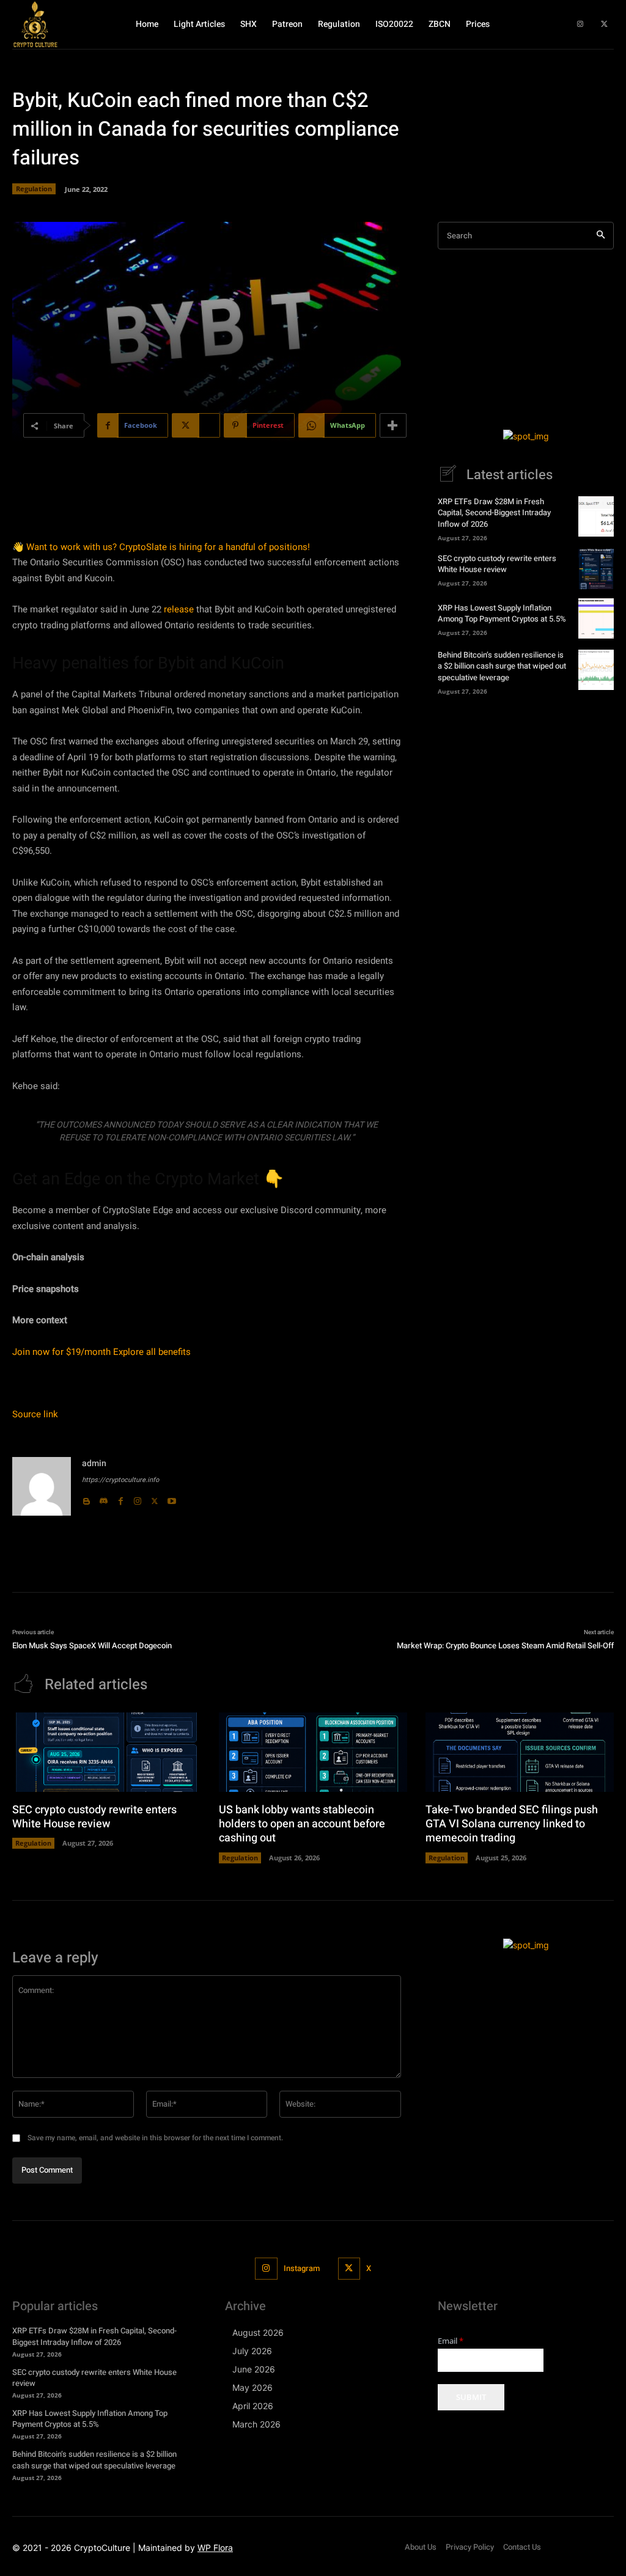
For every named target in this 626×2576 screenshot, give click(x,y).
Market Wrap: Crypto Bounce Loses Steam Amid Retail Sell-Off (505, 1646)
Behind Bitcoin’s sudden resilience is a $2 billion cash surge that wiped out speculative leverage (502, 666)
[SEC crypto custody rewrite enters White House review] (596, 569)
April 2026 (253, 2406)
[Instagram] (580, 24)
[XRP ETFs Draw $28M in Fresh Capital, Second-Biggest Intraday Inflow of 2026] (596, 516)
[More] (393, 425)
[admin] (42, 1486)
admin (94, 1463)
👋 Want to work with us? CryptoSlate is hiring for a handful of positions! (161, 547)
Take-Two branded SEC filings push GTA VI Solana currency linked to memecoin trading (512, 1824)
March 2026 (256, 2424)
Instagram (302, 2268)
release (179, 609)
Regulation (34, 189)
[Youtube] (172, 1499)
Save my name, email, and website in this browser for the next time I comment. (155, 2138)
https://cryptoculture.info (120, 1480)
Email (451, 2341)
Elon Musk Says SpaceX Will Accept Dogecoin (92, 1646)
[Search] (601, 236)
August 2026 (258, 2332)
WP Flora (215, 2548)
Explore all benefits (152, 1352)
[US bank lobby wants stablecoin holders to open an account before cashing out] (313, 1752)
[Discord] (103, 1499)
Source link (35, 1414)
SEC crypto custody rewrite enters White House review (497, 564)
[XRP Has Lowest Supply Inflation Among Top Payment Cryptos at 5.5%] (596, 618)
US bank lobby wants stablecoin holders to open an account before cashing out (302, 1824)
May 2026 (252, 2387)
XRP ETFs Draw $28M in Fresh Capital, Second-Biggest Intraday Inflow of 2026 (494, 512)
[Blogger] (86, 1499)
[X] (605, 24)
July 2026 (252, 2351)
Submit (471, 2397)
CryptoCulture (102, 2548)
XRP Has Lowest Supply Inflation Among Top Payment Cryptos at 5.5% (502, 613)
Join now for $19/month (61, 1352)
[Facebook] (120, 1499)
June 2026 (254, 2369)
